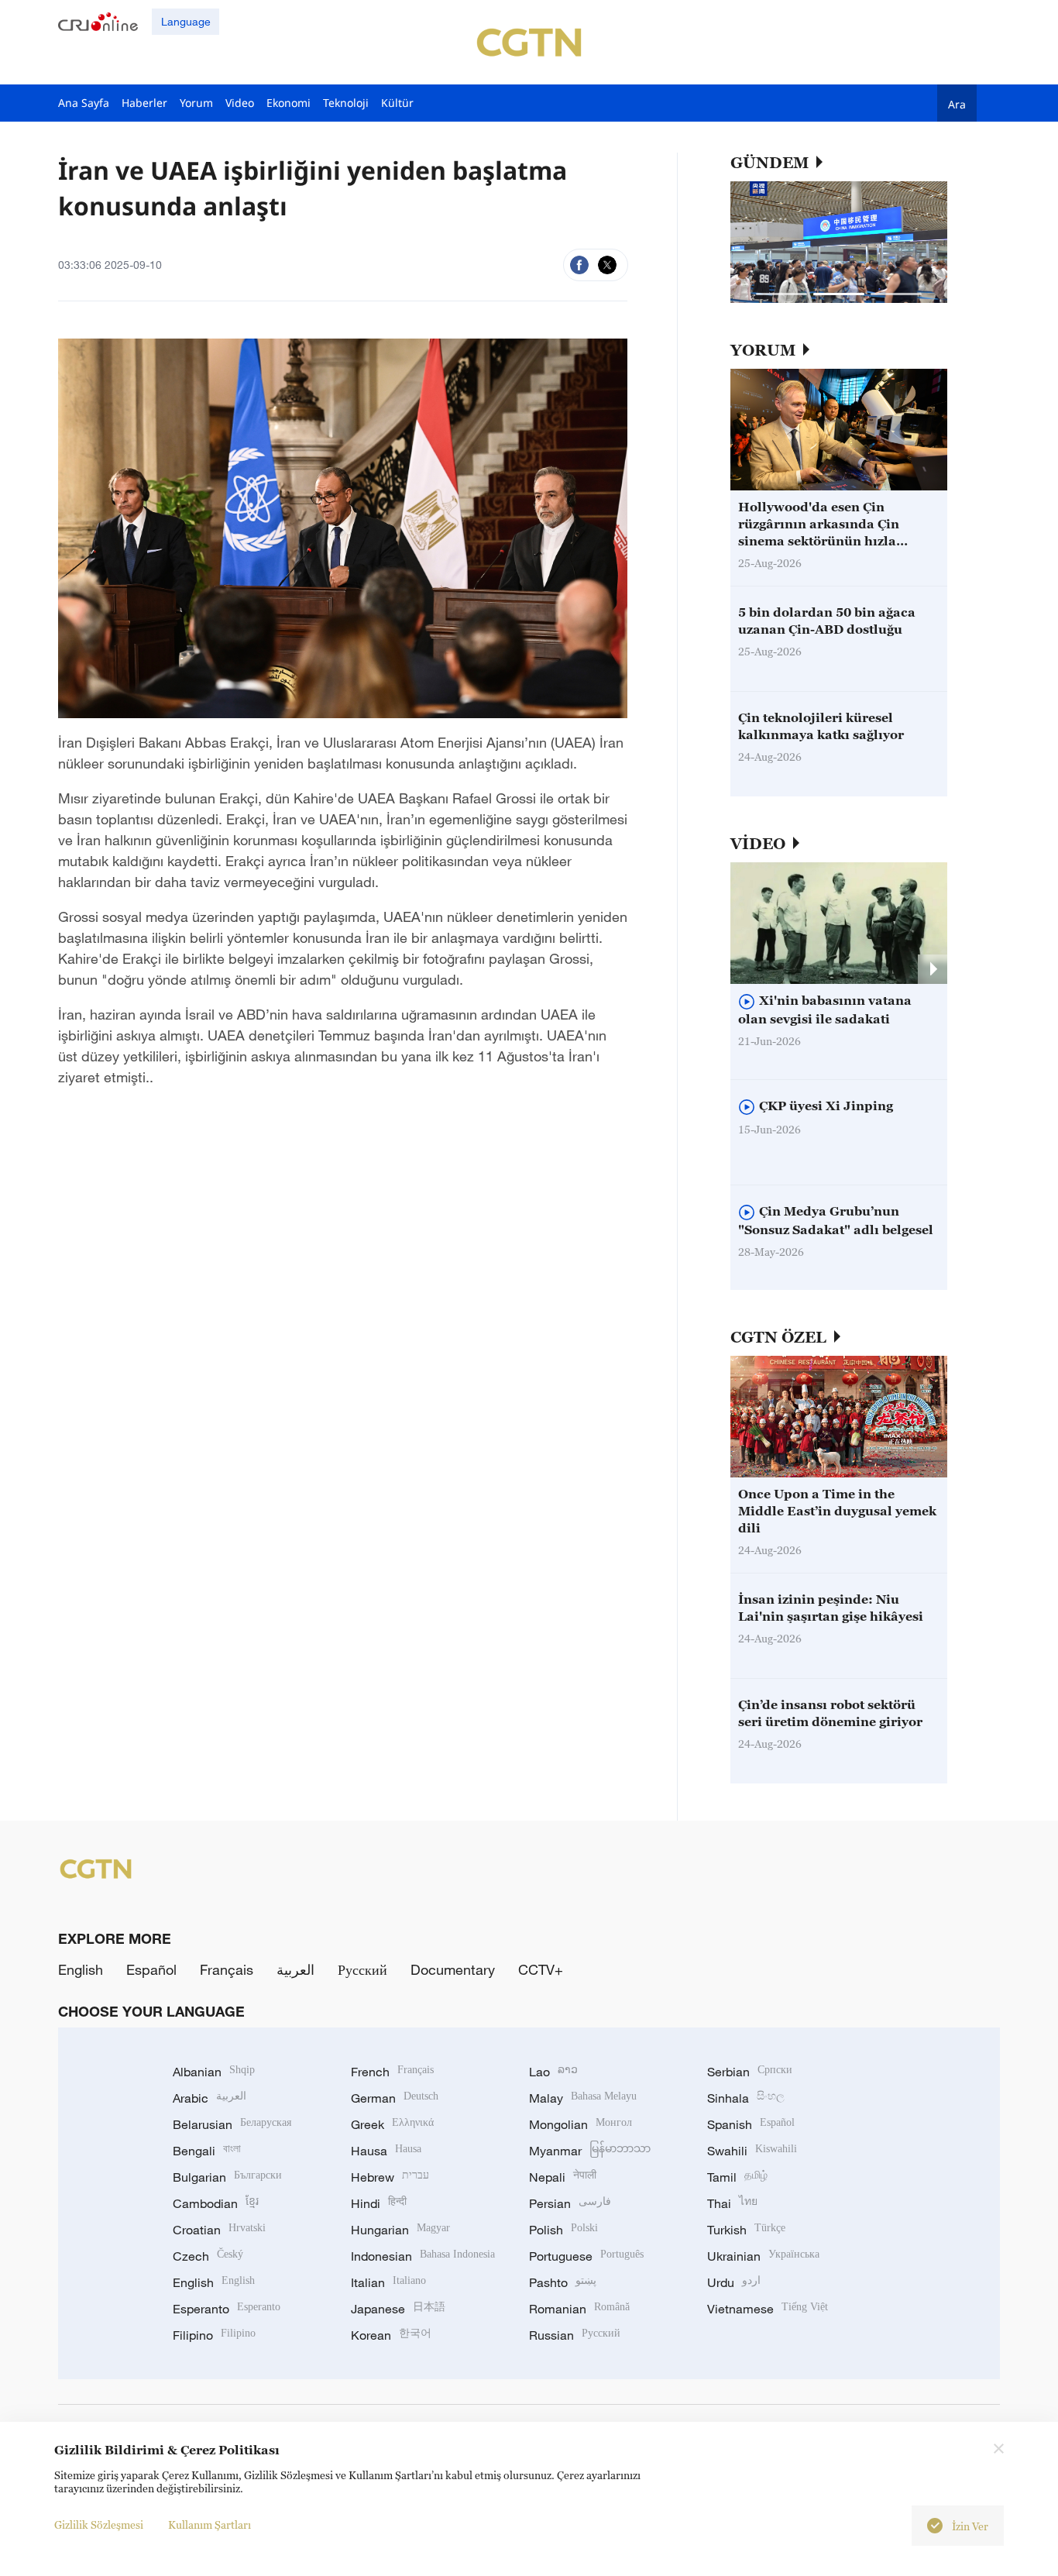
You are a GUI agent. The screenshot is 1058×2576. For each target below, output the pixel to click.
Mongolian (581, 2124)
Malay (583, 2098)
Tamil (737, 2177)
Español (151, 1969)
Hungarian (400, 2230)
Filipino (214, 2335)
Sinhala (746, 2098)
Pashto (563, 2282)
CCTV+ (541, 1969)
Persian (570, 2203)
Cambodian (216, 2203)
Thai (732, 2203)
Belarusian (232, 2124)
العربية (295, 1969)
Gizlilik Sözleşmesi (99, 2524)
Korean (391, 2335)
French (392, 2072)
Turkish (746, 2230)
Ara (957, 104)
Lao (553, 2072)
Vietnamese (768, 2309)
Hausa (386, 2151)
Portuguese (586, 2256)
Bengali (207, 2151)
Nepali (563, 2177)
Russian (575, 2335)
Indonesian (423, 2256)
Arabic (210, 2098)
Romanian (579, 2309)
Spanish (751, 2124)
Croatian (219, 2230)
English (81, 1969)
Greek (392, 2124)
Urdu (734, 2282)
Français (227, 1969)
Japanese (398, 2309)
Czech (208, 2256)
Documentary (453, 1969)
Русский (362, 1969)
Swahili (752, 2151)
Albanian (214, 2072)
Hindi (379, 2203)
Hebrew (390, 2177)
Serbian (750, 2072)
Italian (388, 2282)
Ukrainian (763, 2256)
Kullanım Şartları (210, 2524)
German (395, 2098)
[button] (781, 294)
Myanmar (590, 2151)
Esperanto (227, 2309)
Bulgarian (227, 2177)
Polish (563, 2230)
